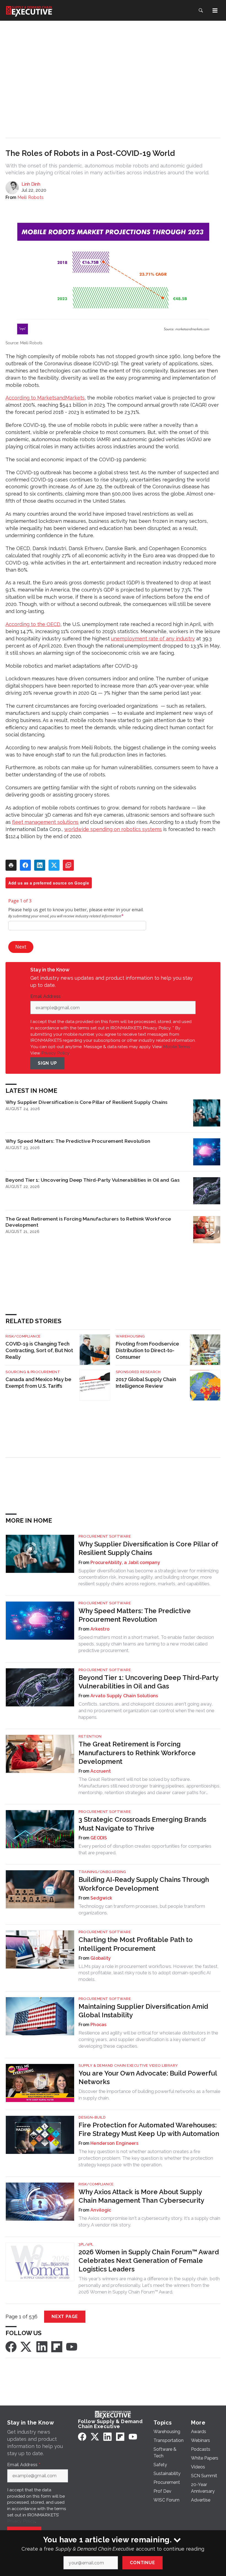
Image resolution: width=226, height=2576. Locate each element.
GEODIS (99, 1838)
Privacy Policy (55, 1053)
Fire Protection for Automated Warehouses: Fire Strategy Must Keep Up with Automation (149, 2129)
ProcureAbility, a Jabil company (125, 1563)
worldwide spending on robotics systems (113, 829)
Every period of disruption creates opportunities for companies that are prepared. (145, 1849)
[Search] (201, 10)
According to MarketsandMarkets (45, 398)
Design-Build (92, 2117)
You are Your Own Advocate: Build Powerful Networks (148, 2077)
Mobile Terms (177, 1047)
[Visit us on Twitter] (26, 2347)
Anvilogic (101, 2210)
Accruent (101, 1771)
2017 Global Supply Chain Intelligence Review (146, 1383)
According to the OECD (33, 624)
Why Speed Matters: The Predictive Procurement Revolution (78, 1141)
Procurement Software (105, 1536)
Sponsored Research (138, 1372)
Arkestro (100, 1629)
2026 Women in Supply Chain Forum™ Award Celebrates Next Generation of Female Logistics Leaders (149, 2261)
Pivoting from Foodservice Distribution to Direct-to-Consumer (147, 1350)
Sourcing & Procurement (33, 1372)
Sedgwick (101, 1898)
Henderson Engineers (114, 2143)
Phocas (99, 2025)
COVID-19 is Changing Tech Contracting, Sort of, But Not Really (39, 1350)
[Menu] (215, 10)
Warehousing (130, 1336)
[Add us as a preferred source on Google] (68, 865)
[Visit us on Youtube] (72, 2347)
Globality (101, 1958)
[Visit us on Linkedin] (42, 2347)
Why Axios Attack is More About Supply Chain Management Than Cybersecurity (141, 2196)
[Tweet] (54, 865)
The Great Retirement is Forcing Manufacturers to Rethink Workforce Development (88, 1222)
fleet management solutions (45, 822)
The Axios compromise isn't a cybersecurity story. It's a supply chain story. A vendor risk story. (149, 2221)
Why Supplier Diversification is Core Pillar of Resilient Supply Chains (87, 1102)
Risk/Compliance (23, 1336)
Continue (142, 2563)
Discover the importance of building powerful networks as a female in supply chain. (150, 2095)
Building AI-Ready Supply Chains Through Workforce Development (144, 1884)
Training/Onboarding (102, 1872)
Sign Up (47, 1063)
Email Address (47, 997)
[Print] (11, 865)
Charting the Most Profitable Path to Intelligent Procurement (136, 1944)
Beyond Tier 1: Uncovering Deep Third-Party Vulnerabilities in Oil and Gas (93, 1180)
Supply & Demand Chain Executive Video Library (128, 2065)
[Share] (25, 865)
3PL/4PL (86, 2244)
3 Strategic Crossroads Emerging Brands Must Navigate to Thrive (142, 1824)
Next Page (65, 2317)
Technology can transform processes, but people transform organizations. (142, 1909)
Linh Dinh (31, 184)
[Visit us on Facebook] (11, 2347)
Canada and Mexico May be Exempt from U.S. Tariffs (38, 1383)
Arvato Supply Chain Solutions (124, 1696)
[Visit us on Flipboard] (57, 2347)
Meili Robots (30, 197)
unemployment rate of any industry (153, 639)
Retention (90, 1736)
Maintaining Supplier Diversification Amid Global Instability (143, 2011)
